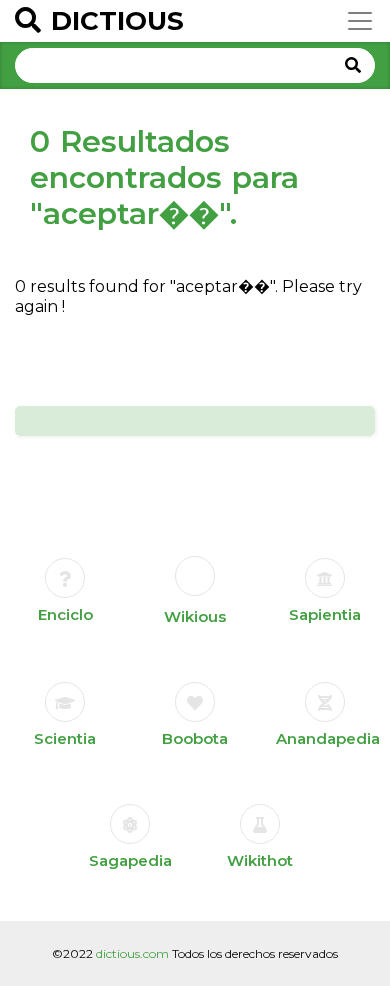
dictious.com (132, 953)
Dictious (117, 21)
